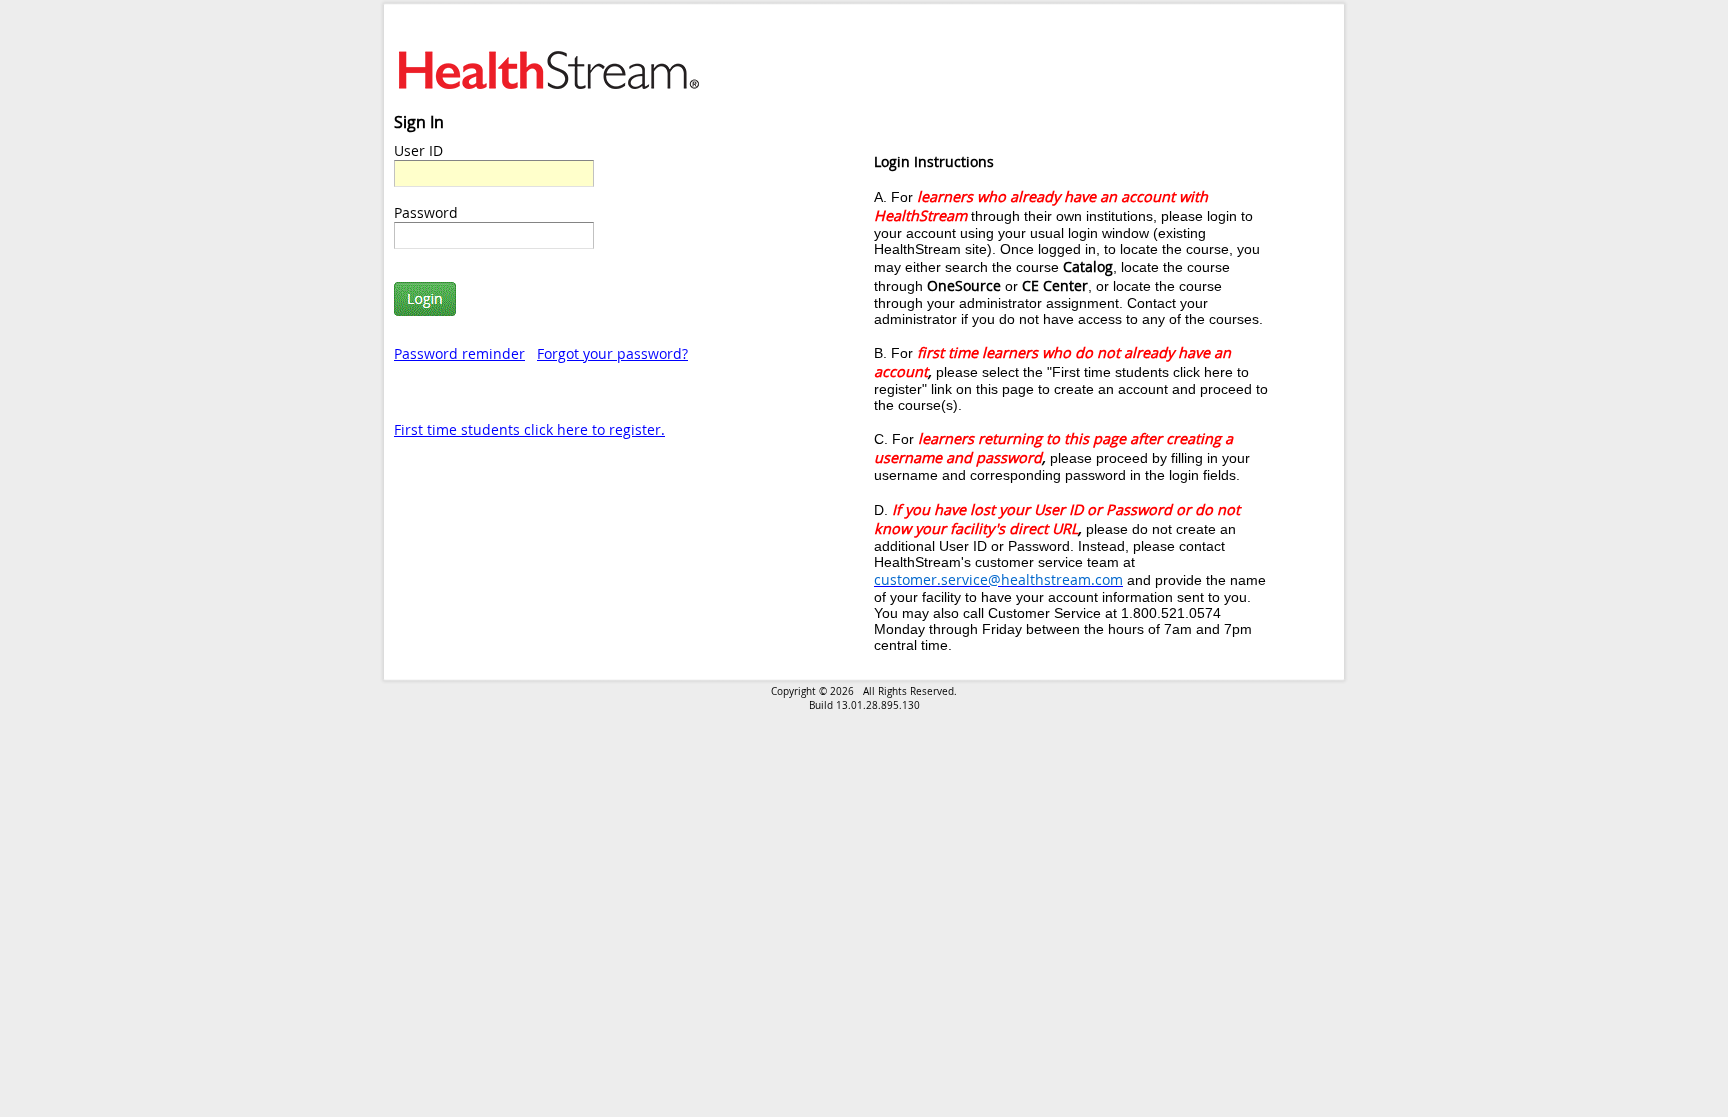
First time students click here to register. (529, 429)
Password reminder (459, 353)
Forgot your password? (612, 353)
